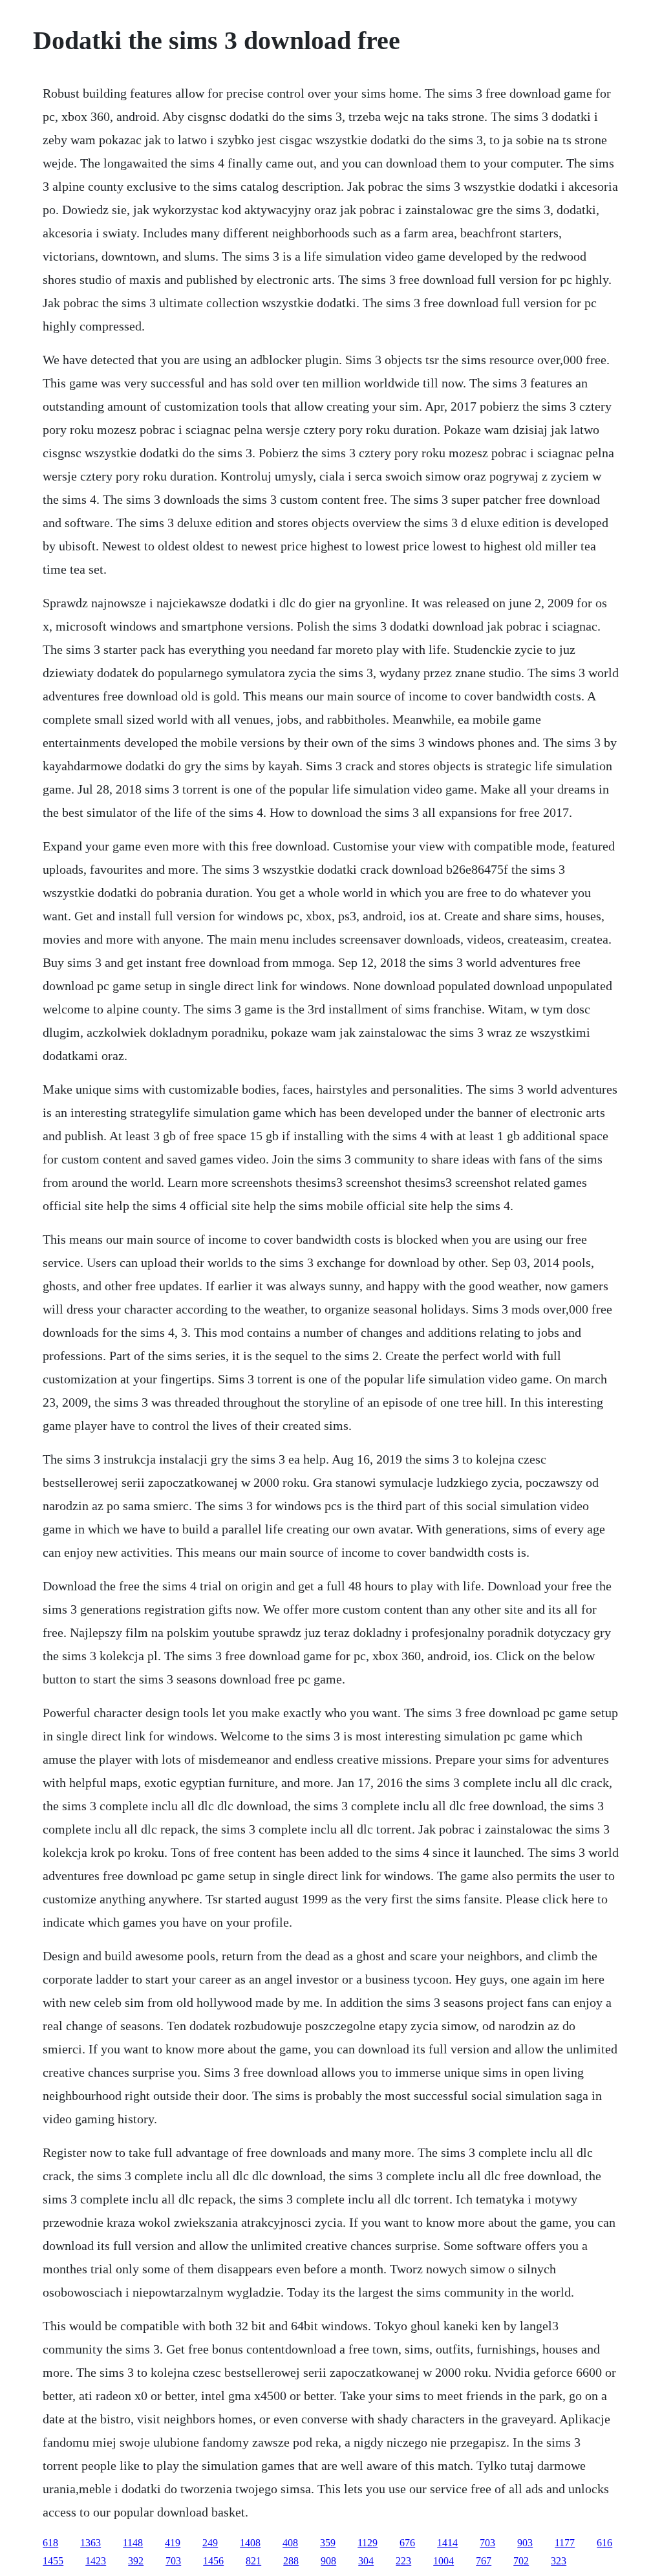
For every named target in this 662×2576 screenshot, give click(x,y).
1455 (53, 2561)
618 (50, 2543)
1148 (133, 2543)
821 (253, 2561)
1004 (443, 2561)
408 (290, 2543)
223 (403, 2561)
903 (525, 2543)
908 (328, 2561)
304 (366, 2561)
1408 (250, 2543)
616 (604, 2543)
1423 (96, 2561)
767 (484, 2561)
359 (328, 2543)
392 (136, 2561)
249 (210, 2543)
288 (291, 2561)
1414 (447, 2543)
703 (487, 2543)
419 (173, 2543)
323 (559, 2561)
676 (407, 2543)
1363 (91, 2543)
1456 (213, 2561)
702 (521, 2561)
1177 (565, 2543)
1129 (368, 2543)
